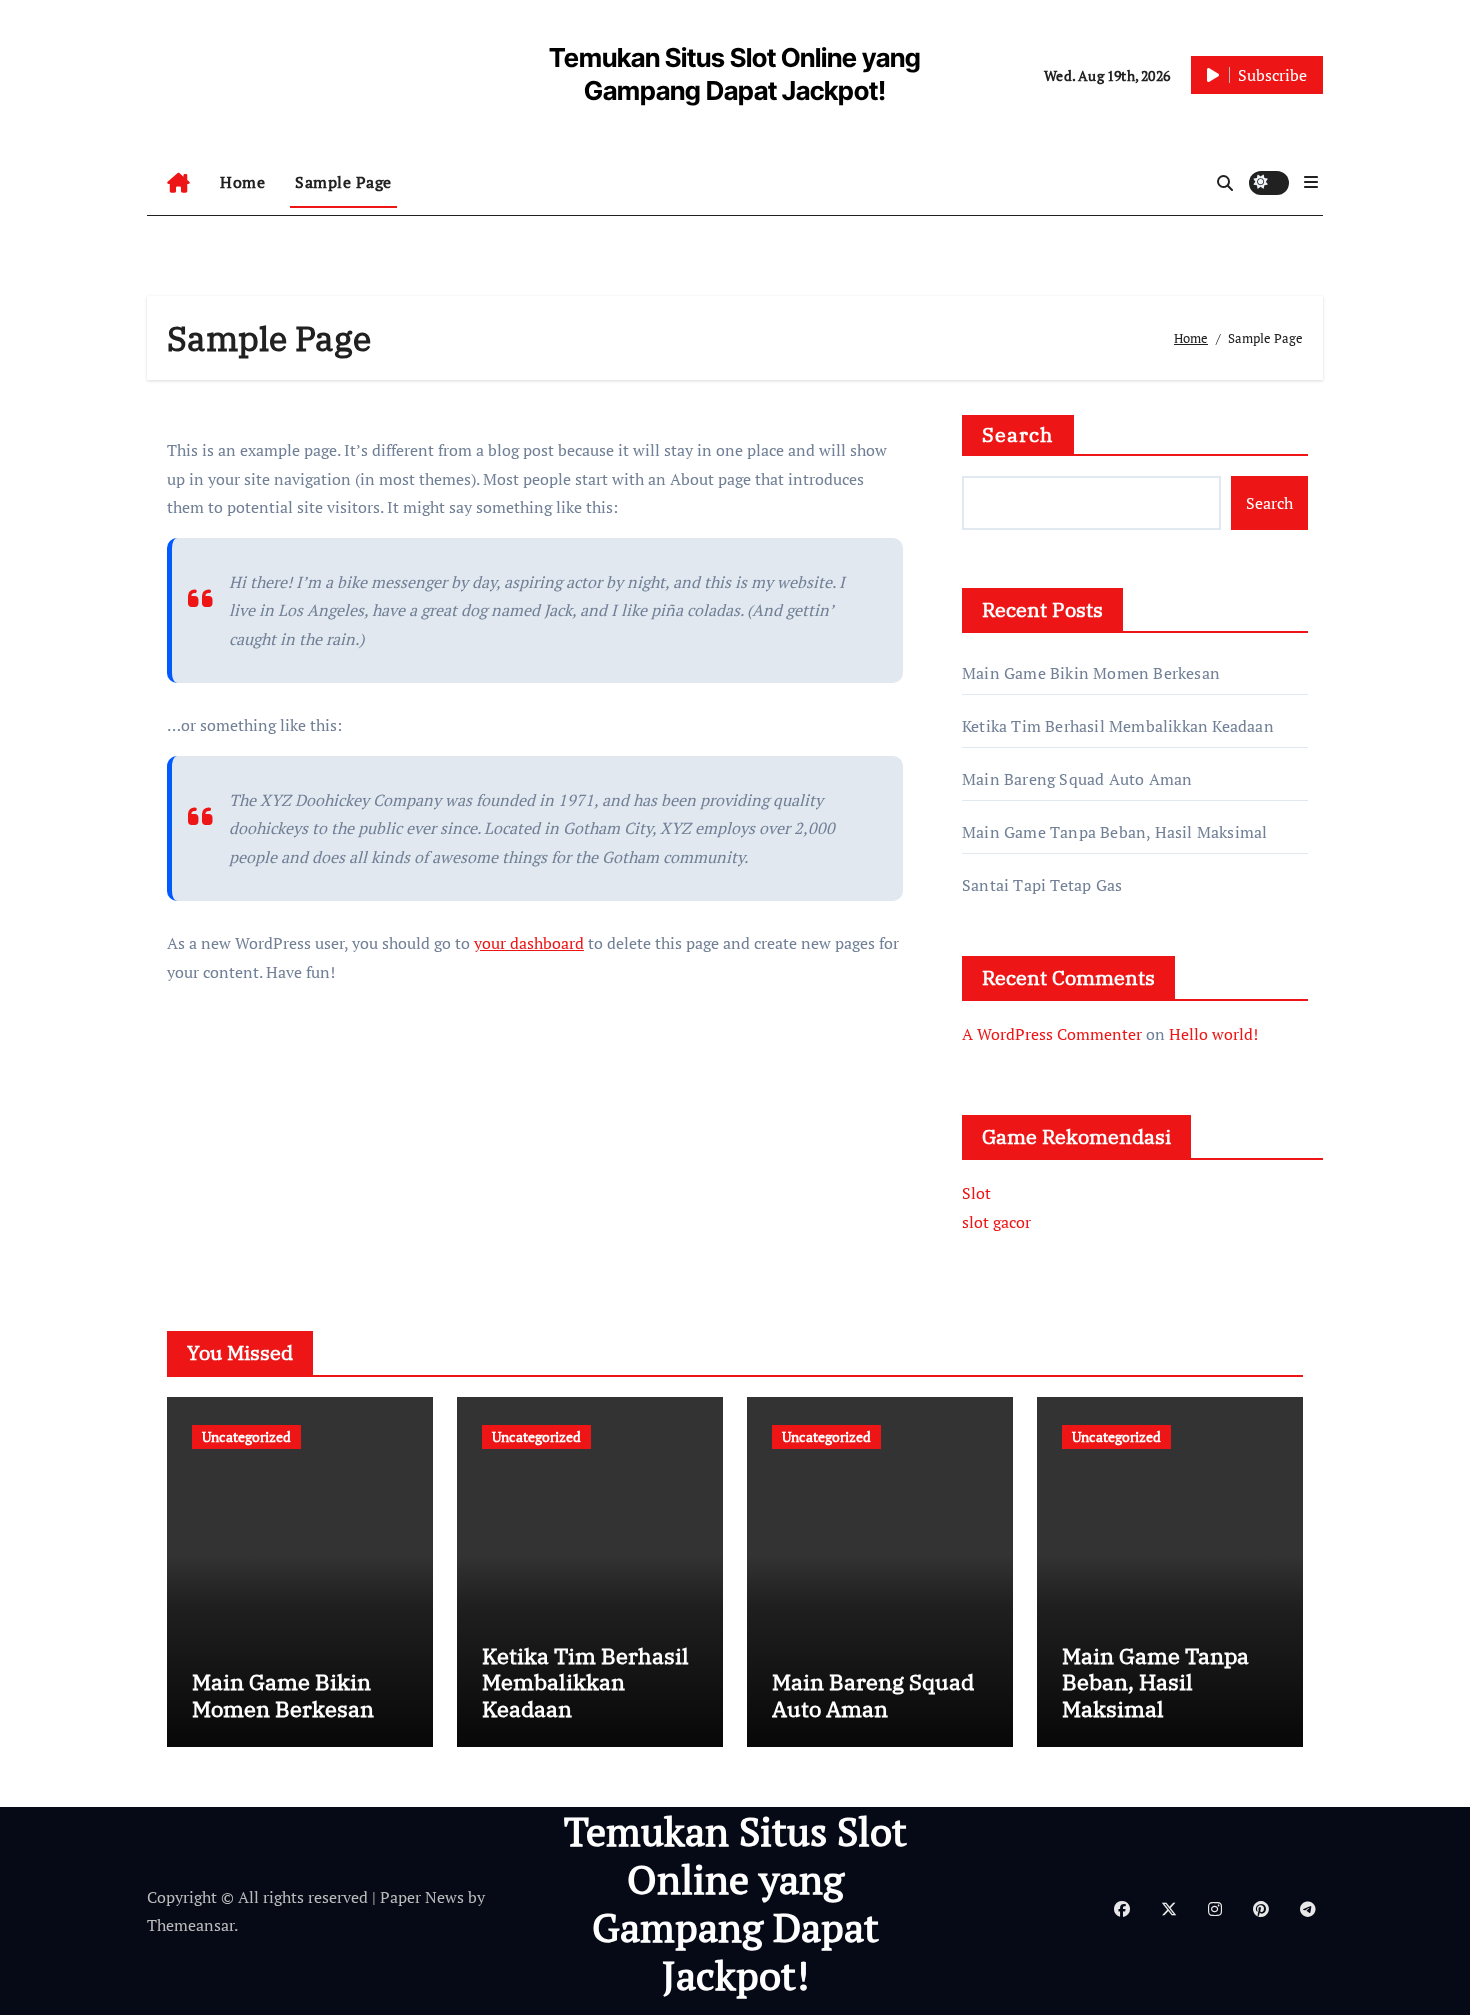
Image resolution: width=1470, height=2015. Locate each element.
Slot (976, 1193)
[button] (1311, 182)
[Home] (178, 183)
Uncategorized (246, 1436)
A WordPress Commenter (1052, 1034)
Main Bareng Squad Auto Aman (1077, 779)
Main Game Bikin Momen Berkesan (1091, 673)
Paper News (422, 1897)
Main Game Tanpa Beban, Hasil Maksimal (1114, 832)
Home (242, 182)
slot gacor (996, 1222)
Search (1018, 434)
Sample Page (343, 182)
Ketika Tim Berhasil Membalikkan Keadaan (1118, 726)
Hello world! (1213, 1034)
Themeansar (190, 1925)
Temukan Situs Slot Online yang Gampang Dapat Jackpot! (735, 1902)
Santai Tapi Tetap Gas (1042, 885)
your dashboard (529, 943)
